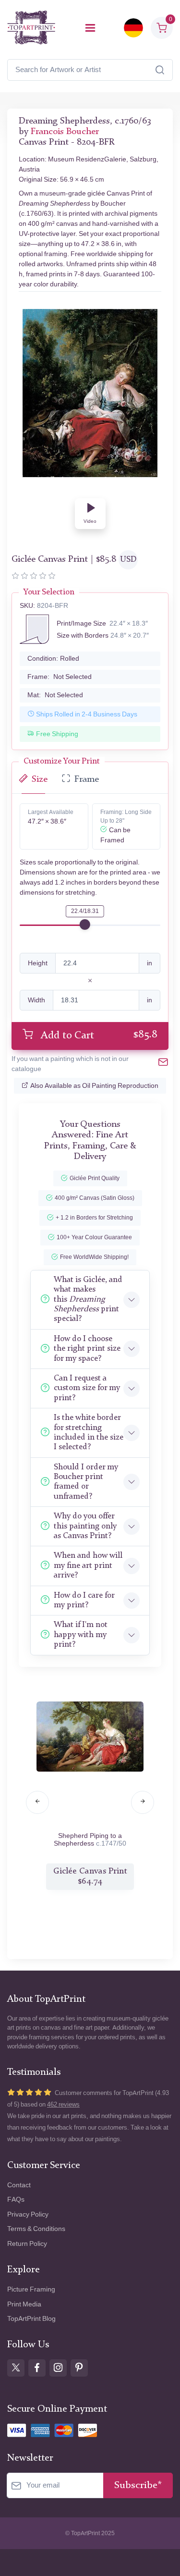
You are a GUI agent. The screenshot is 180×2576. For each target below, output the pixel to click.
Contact (19, 2185)
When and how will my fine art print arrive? (88, 1565)
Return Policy (27, 2244)
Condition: (53, 659)
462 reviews (63, 2104)
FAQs (16, 2200)
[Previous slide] (37, 1802)
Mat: (55, 695)
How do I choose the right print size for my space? (87, 1349)
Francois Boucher (65, 132)
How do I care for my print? (84, 1600)
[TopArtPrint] (31, 28)
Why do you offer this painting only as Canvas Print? (85, 1526)
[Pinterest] (79, 2368)
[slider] (85, 924)
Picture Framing (31, 2289)
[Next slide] (143, 1802)
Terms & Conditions (36, 2229)
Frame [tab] (87, 780)
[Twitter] (16, 2368)
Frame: (60, 677)
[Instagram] (58, 2368)
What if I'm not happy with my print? (81, 1635)
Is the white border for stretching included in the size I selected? (89, 1432)
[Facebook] (37, 2368)
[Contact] (163, 1064)
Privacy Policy (28, 2214)
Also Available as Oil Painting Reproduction (94, 1086)
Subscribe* (138, 2485)
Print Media (24, 2304)
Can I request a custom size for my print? (87, 1388)
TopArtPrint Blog (31, 2319)
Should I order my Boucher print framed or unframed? (86, 1482)
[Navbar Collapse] (90, 28)
